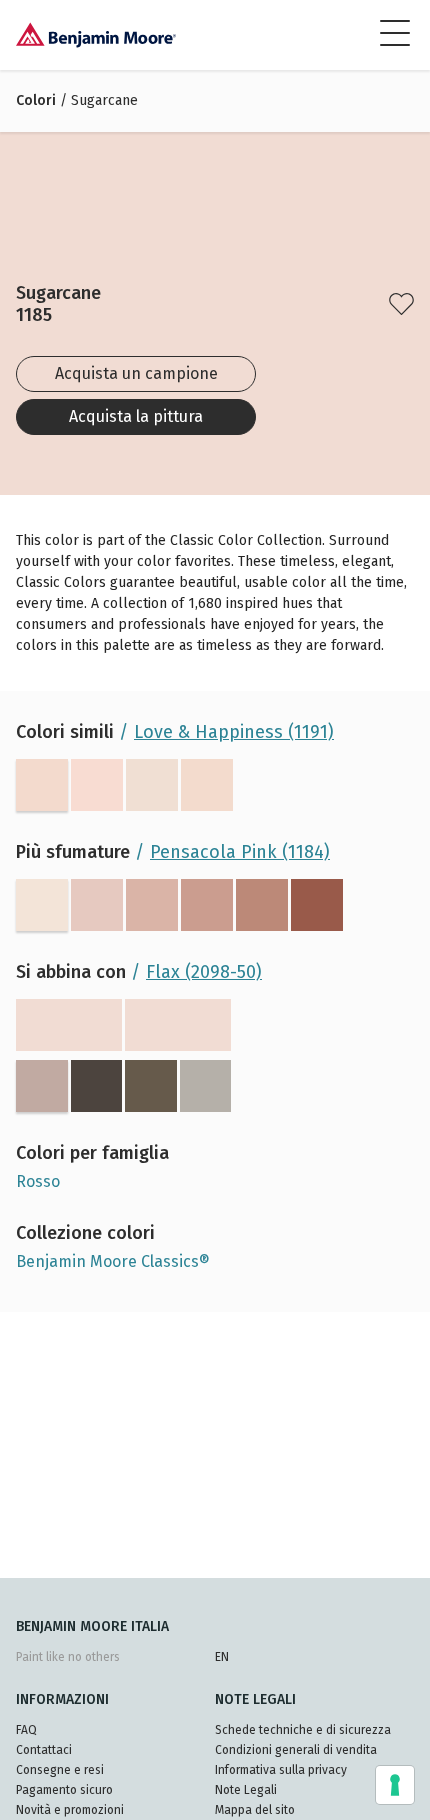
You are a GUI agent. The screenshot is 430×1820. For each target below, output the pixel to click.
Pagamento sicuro (64, 1790)
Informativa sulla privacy (281, 1770)
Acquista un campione (136, 373)
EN (222, 1657)
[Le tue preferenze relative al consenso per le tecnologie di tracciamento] (395, 1785)
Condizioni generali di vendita (296, 1750)
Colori (36, 100)
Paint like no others (68, 1657)
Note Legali (246, 1790)
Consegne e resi (60, 1770)
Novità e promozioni (70, 1810)
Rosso (38, 1181)
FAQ (26, 1730)
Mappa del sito (255, 1810)
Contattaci (44, 1750)
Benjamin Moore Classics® (113, 1261)
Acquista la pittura (136, 416)
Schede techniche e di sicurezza (303, 1730)
